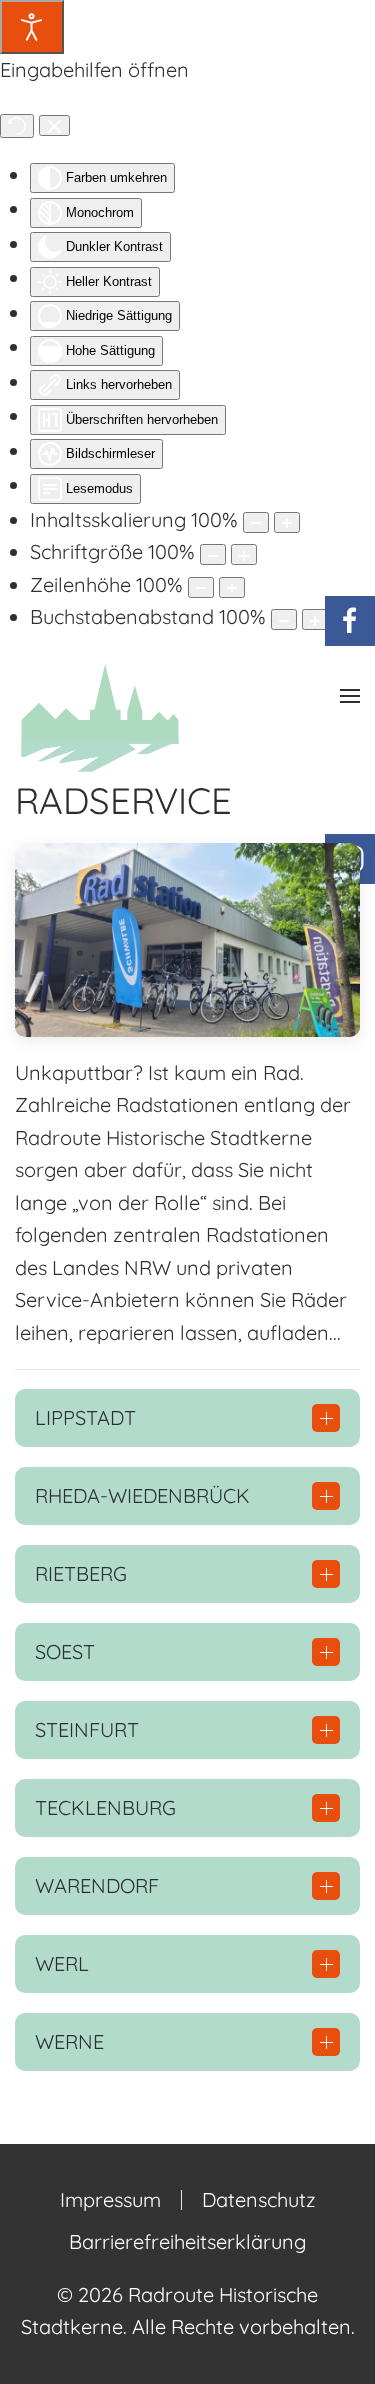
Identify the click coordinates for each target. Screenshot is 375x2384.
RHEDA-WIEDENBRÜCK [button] (142, 1495)
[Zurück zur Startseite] (100, 716)
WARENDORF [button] (97, 1885)
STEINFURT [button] (87, 1729)
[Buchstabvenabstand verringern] (284, 619)
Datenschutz (259, 2199)
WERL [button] (62, 1963)
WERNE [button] (69, 2041)
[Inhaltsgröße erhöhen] (287, 522)
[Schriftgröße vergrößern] (244, 554)
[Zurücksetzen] (17, 126)
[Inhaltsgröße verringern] (256, 522)
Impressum (110, 2199)
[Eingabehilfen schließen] (54, 126)
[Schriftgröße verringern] (213, 554)
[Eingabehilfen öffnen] (32, 27)
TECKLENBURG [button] (105, 1807)
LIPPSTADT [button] (85, 1417)
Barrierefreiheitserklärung (187, 2241)
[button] (350, 696)
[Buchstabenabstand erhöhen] (315, 619)
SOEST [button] (65, 1651)
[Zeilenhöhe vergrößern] (232, 587)
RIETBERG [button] (81, 1573)
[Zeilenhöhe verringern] (201, 587)
